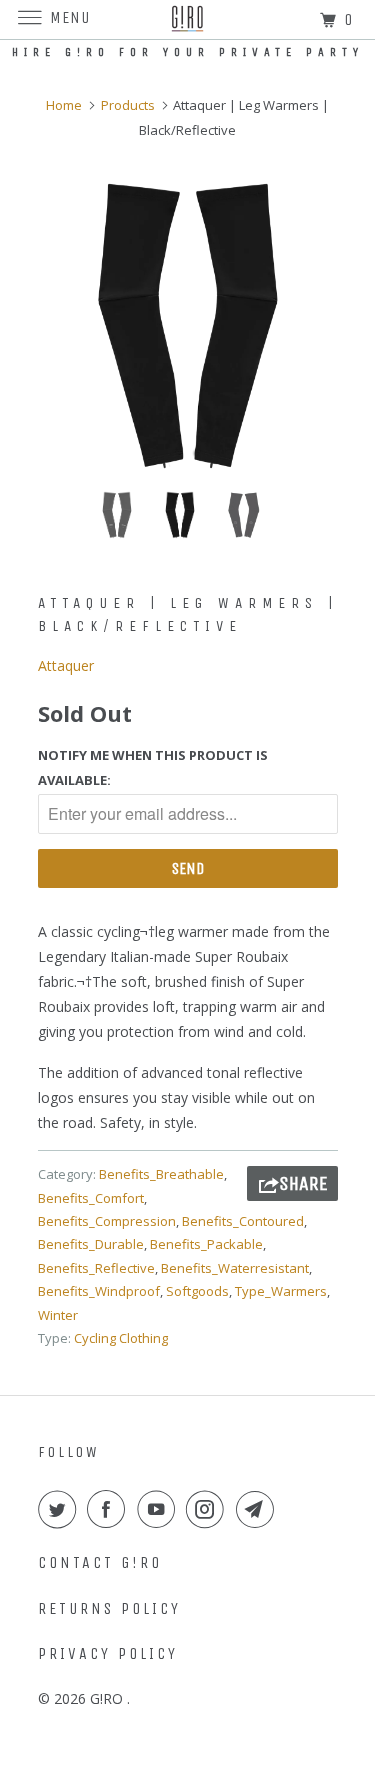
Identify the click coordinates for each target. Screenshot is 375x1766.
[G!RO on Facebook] (110, 1509)
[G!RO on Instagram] (209, 1509)
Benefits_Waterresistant (235, 1268)
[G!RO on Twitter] (61, 1509)
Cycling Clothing (121, 1338)
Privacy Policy (108, 1653)
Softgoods (197, 1291)
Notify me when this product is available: (153, 767)
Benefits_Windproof (99, 1291)
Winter (58, 1315)
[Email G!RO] (259, 1509)
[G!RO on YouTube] (160, 1509)
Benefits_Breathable (161, 1174)
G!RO (108, 1698)
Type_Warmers (281, 1291)
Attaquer (66, 665)
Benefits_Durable (91, 1244)
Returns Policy (109, 1608)
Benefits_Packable (206, 1244)
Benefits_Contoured (243, 1221)
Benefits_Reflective (96, 1268)
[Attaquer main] (188, 326)
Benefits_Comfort (91, 1198)
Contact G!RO (100, 1562)
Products (128, 105)
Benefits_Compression (107, 1221)
